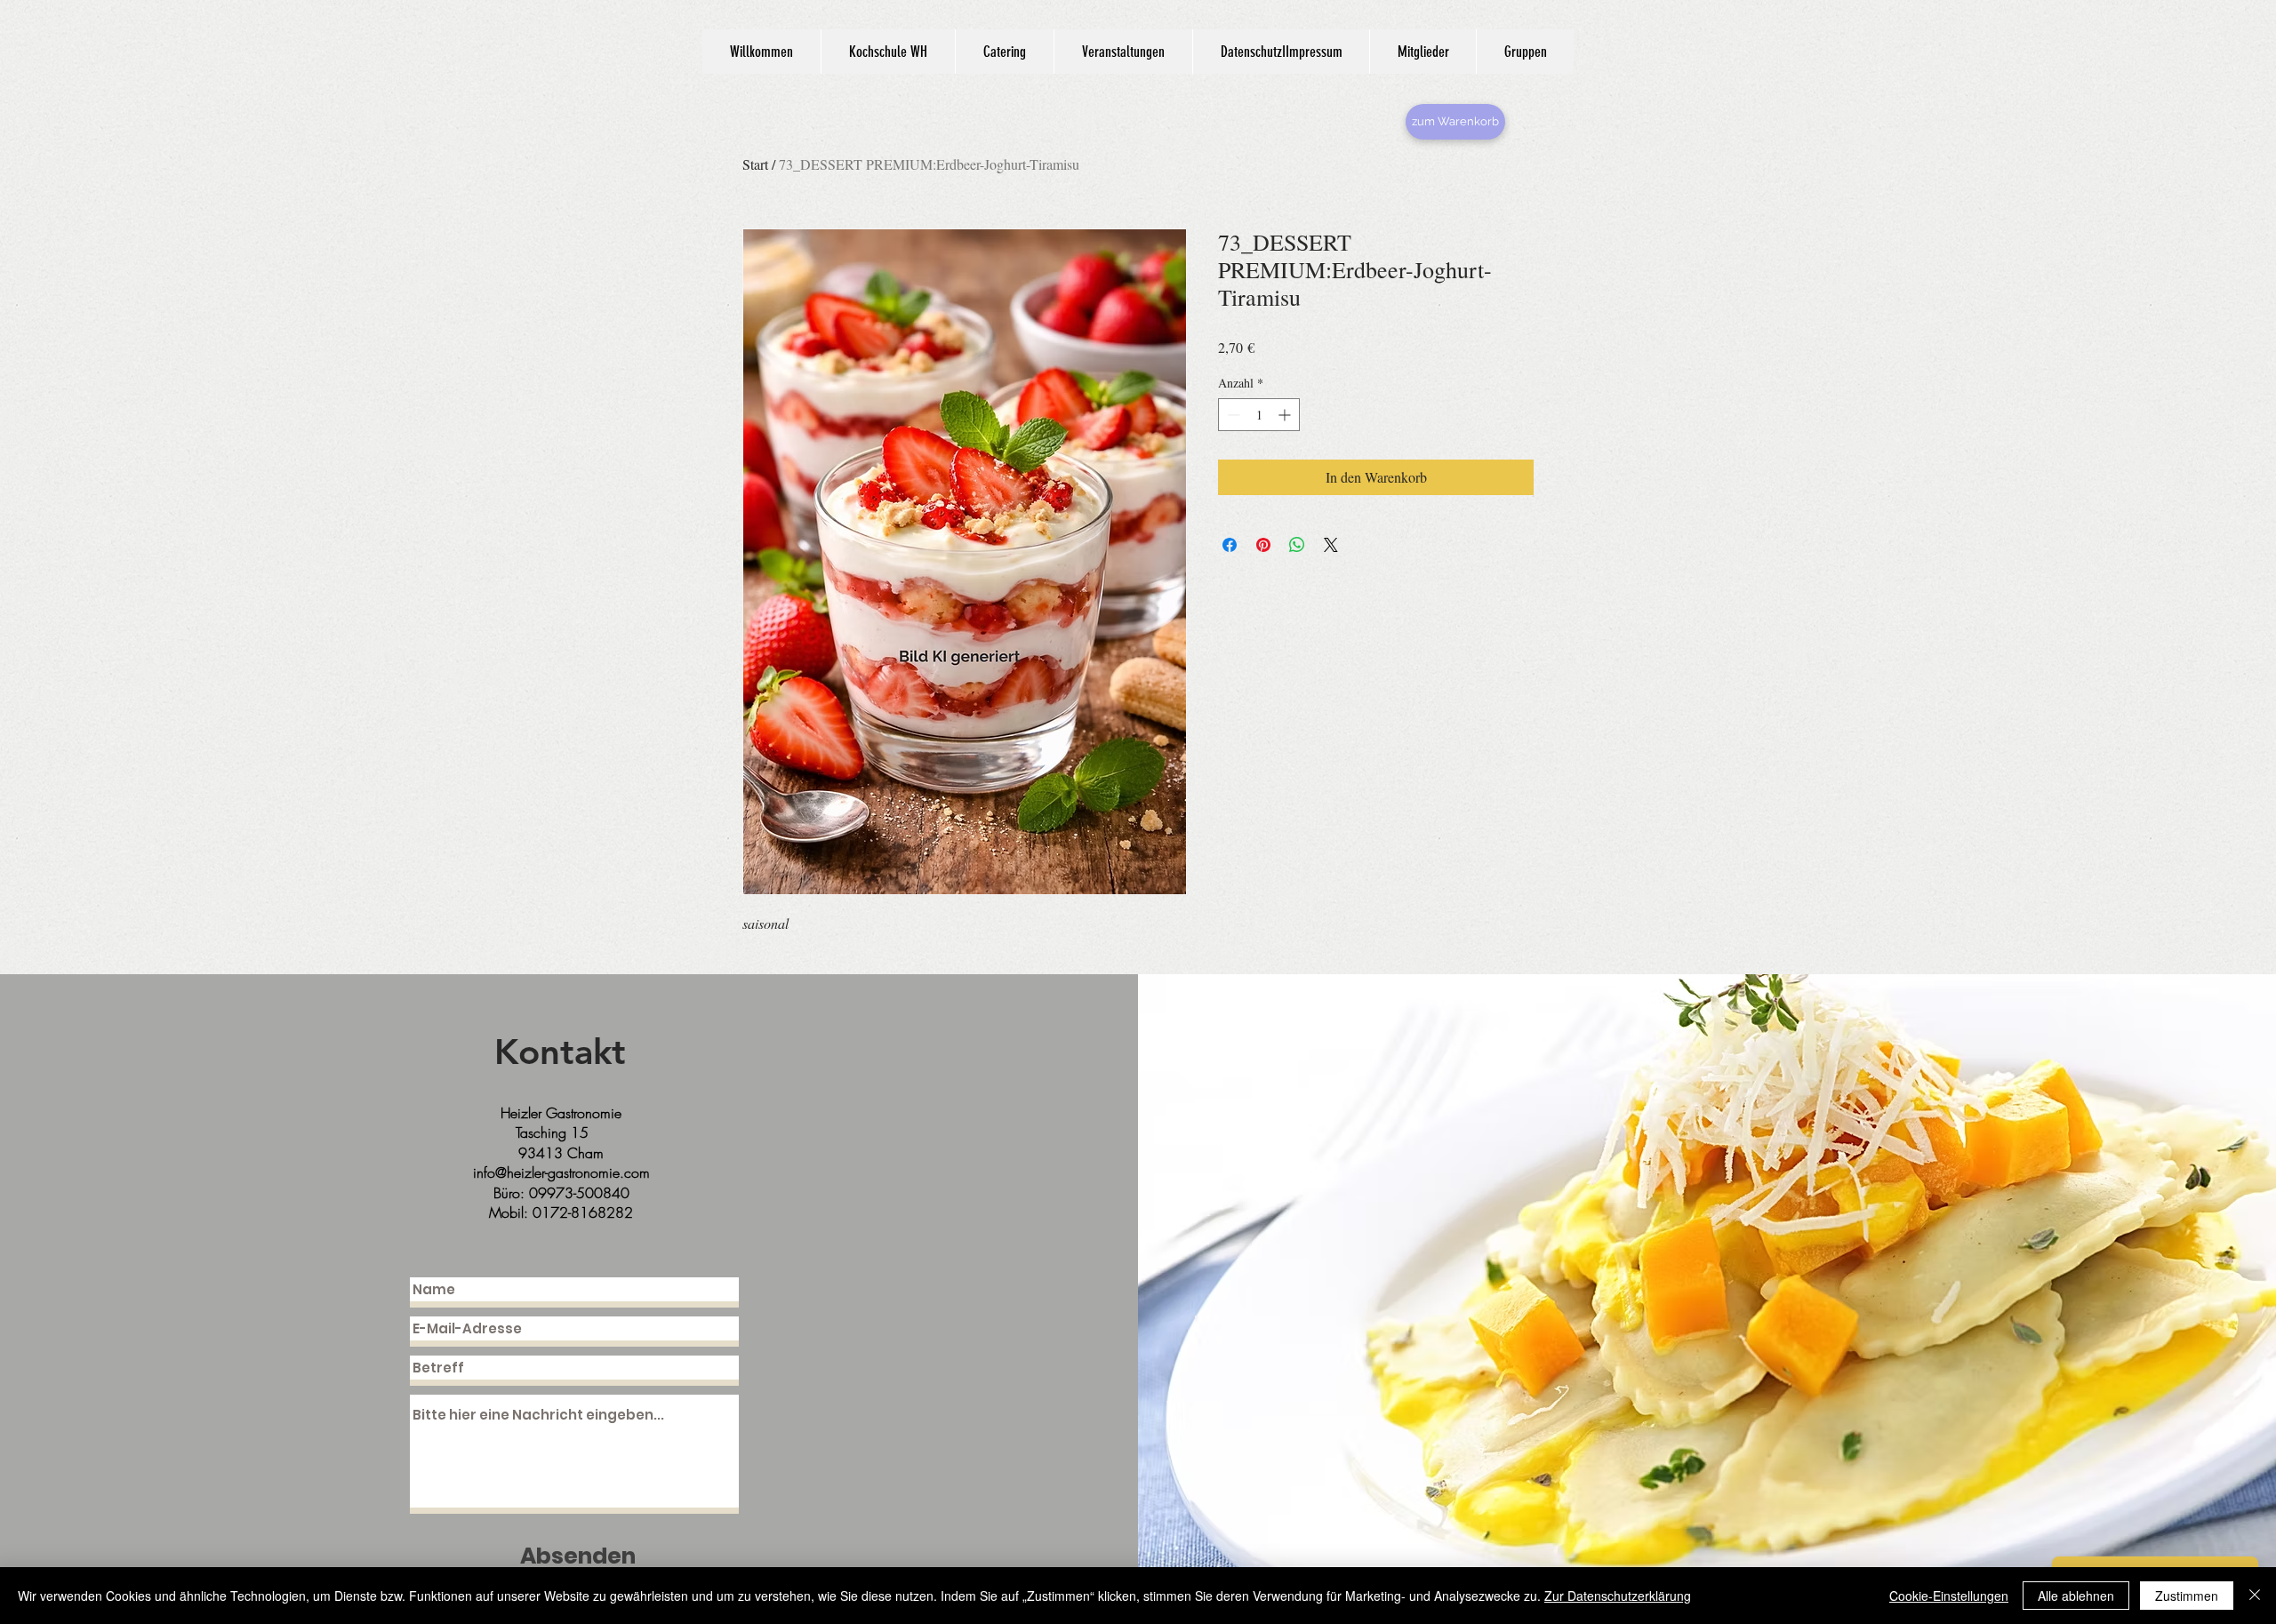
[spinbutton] (1259, 415)
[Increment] (1286, 415)
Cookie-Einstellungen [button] (1949, 1596)
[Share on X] (1331, 545)
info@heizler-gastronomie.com (561, 1172)
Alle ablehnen (2076, 1596)
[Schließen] (2255, 1596)
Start (755, 164)
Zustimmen (2187, 1596)
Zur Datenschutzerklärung (1618, 1596)
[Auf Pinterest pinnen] (1263, 545)
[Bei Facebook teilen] (1230, 545)
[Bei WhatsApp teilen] (1297, 545)
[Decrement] (1232, 415)
